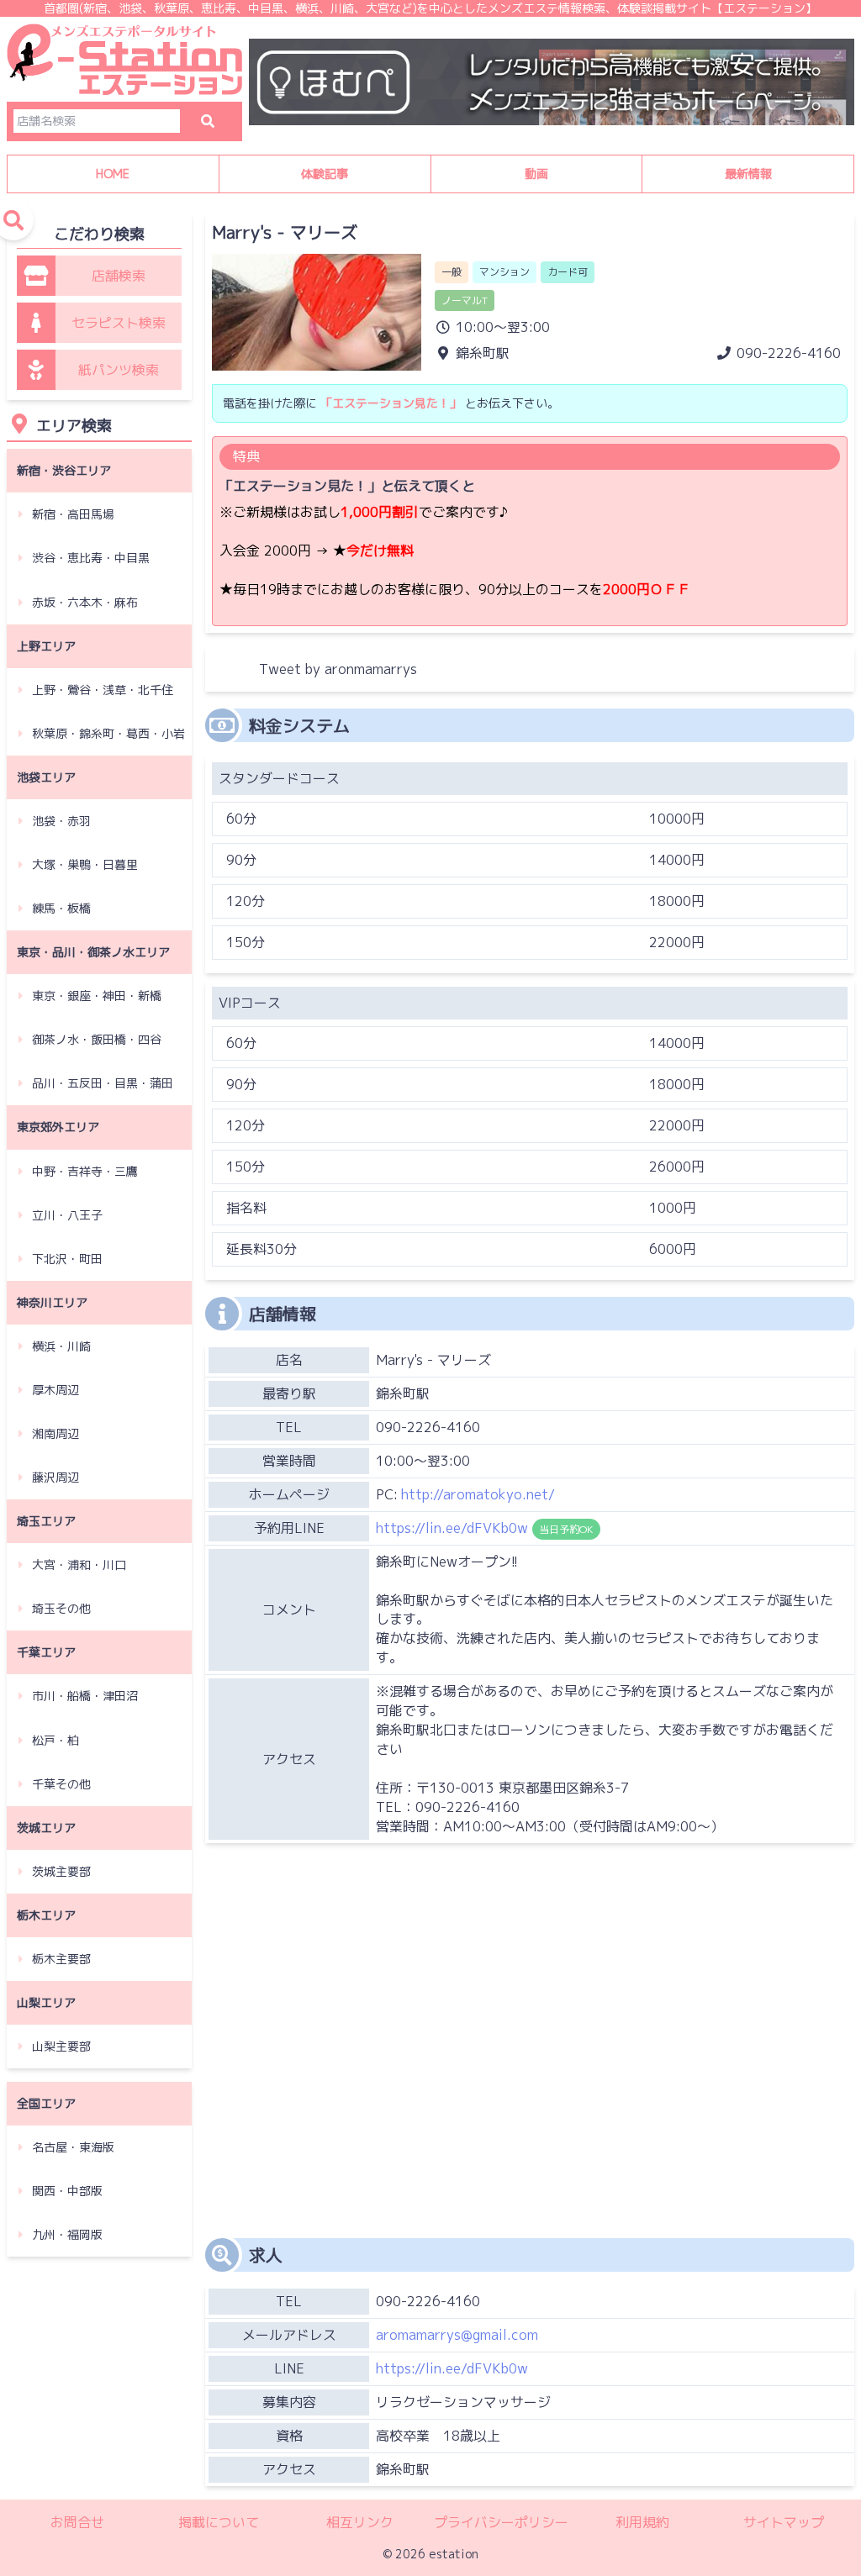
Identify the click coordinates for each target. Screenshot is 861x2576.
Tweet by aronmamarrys (338, 669)
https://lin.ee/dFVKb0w (452, 2368)
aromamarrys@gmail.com (457, 2335)
